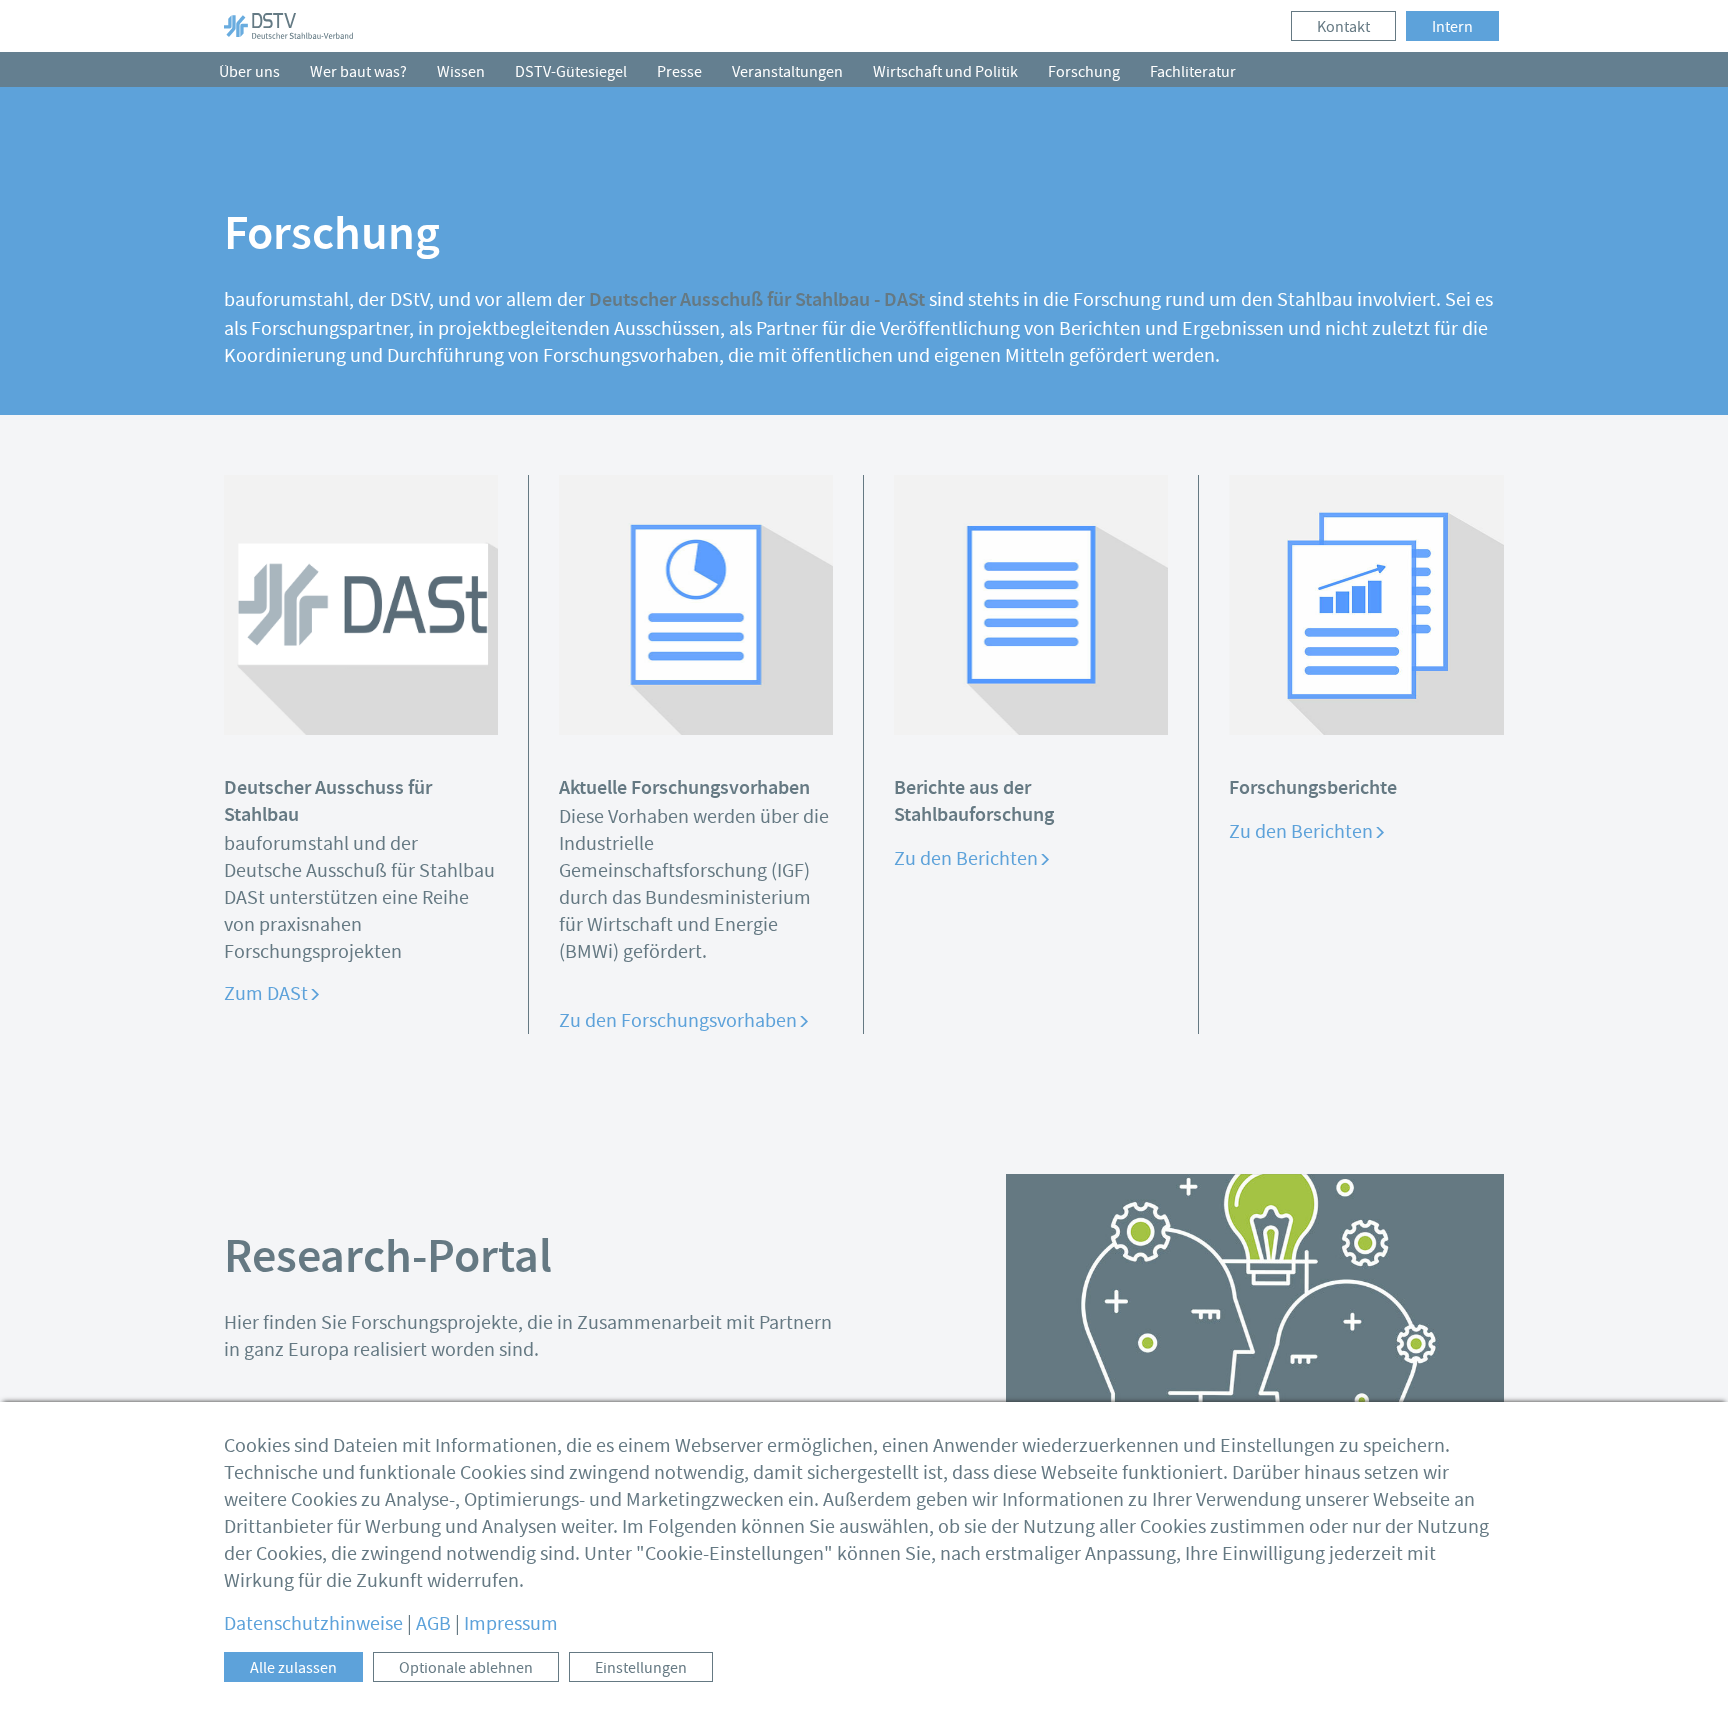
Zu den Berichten (966, 858)
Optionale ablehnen (466, 1668)
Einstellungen (641, 1668)
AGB (433, 1623)
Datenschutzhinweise (313, 1623)
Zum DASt (266, 993)
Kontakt (1343, 27)
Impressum (511, 1623)
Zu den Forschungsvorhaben (678, 1020)
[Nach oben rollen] (1683, 1667)
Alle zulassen (293, 1668)
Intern (1452, 27)
